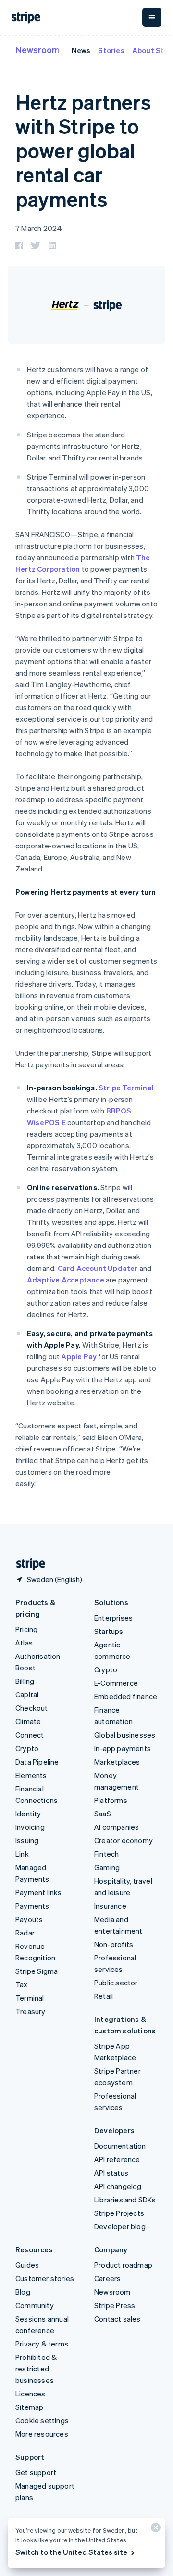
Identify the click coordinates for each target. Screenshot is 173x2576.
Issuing (27, 1840)
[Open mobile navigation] (152, 17)
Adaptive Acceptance (66, 1280)
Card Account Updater (98, 1268)
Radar (25, 1933)
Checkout (32, 1708)
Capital (27, 1694)
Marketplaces (117, 1762)
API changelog (118, 2186)
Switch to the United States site (71, 2552)
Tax (22, 1984)
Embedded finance (126, 1696)
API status (111, 2173)
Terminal (30, 1998)
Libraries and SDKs (125, 2200)
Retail (104, 1996)
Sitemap (29, 2407)
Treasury (31, 2011)
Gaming (107, 1867)
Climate (28, 1721)
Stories (111, 50)
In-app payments (123, 1748)
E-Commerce (116, 1683)
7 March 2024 (39, 228)
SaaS (103, 1814)
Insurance (110, 1906)
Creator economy (124, 1840)
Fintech (106, 1854)
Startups (109, 1631)
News (81, 50)
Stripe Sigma (37, 1971)
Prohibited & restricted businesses (36, 2369)
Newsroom (37, 50)
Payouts (29, 1919)
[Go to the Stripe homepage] (27, 1564)
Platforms (111, 1800)
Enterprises (113, 1618)
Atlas (24, 1643)
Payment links (39, 1892)
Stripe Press (115, 2305)
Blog (23, 2292)
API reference (117, 2159)
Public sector (116, 1983)
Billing (25, 1681)
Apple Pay (79, 1356)
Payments (32, 1906)
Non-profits (114, 1944)
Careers (107, 2278)
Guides (27, 2265)
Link (22, 1854)
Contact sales (117, 2319)
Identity (28, 1814)
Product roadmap (123, 2265)
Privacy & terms (42, 2344)
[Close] (154, 2530)
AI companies (117, 1827)
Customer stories (45, 2278)
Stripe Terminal (126, 1088)
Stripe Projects (119, 2213)
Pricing (26, 1629)
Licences (31, 2394)
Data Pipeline (37, 1762)
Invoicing (30, 1827)
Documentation (120, 2146)
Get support (36, 2472)
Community (35, 2305)
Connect (30, 1735)
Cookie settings (42, 2420)
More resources (42, 2434)
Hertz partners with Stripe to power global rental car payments (83, 150)
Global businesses (125, 1735)
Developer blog (120, 2226)
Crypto (27, 1748)
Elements (31, 1775)
